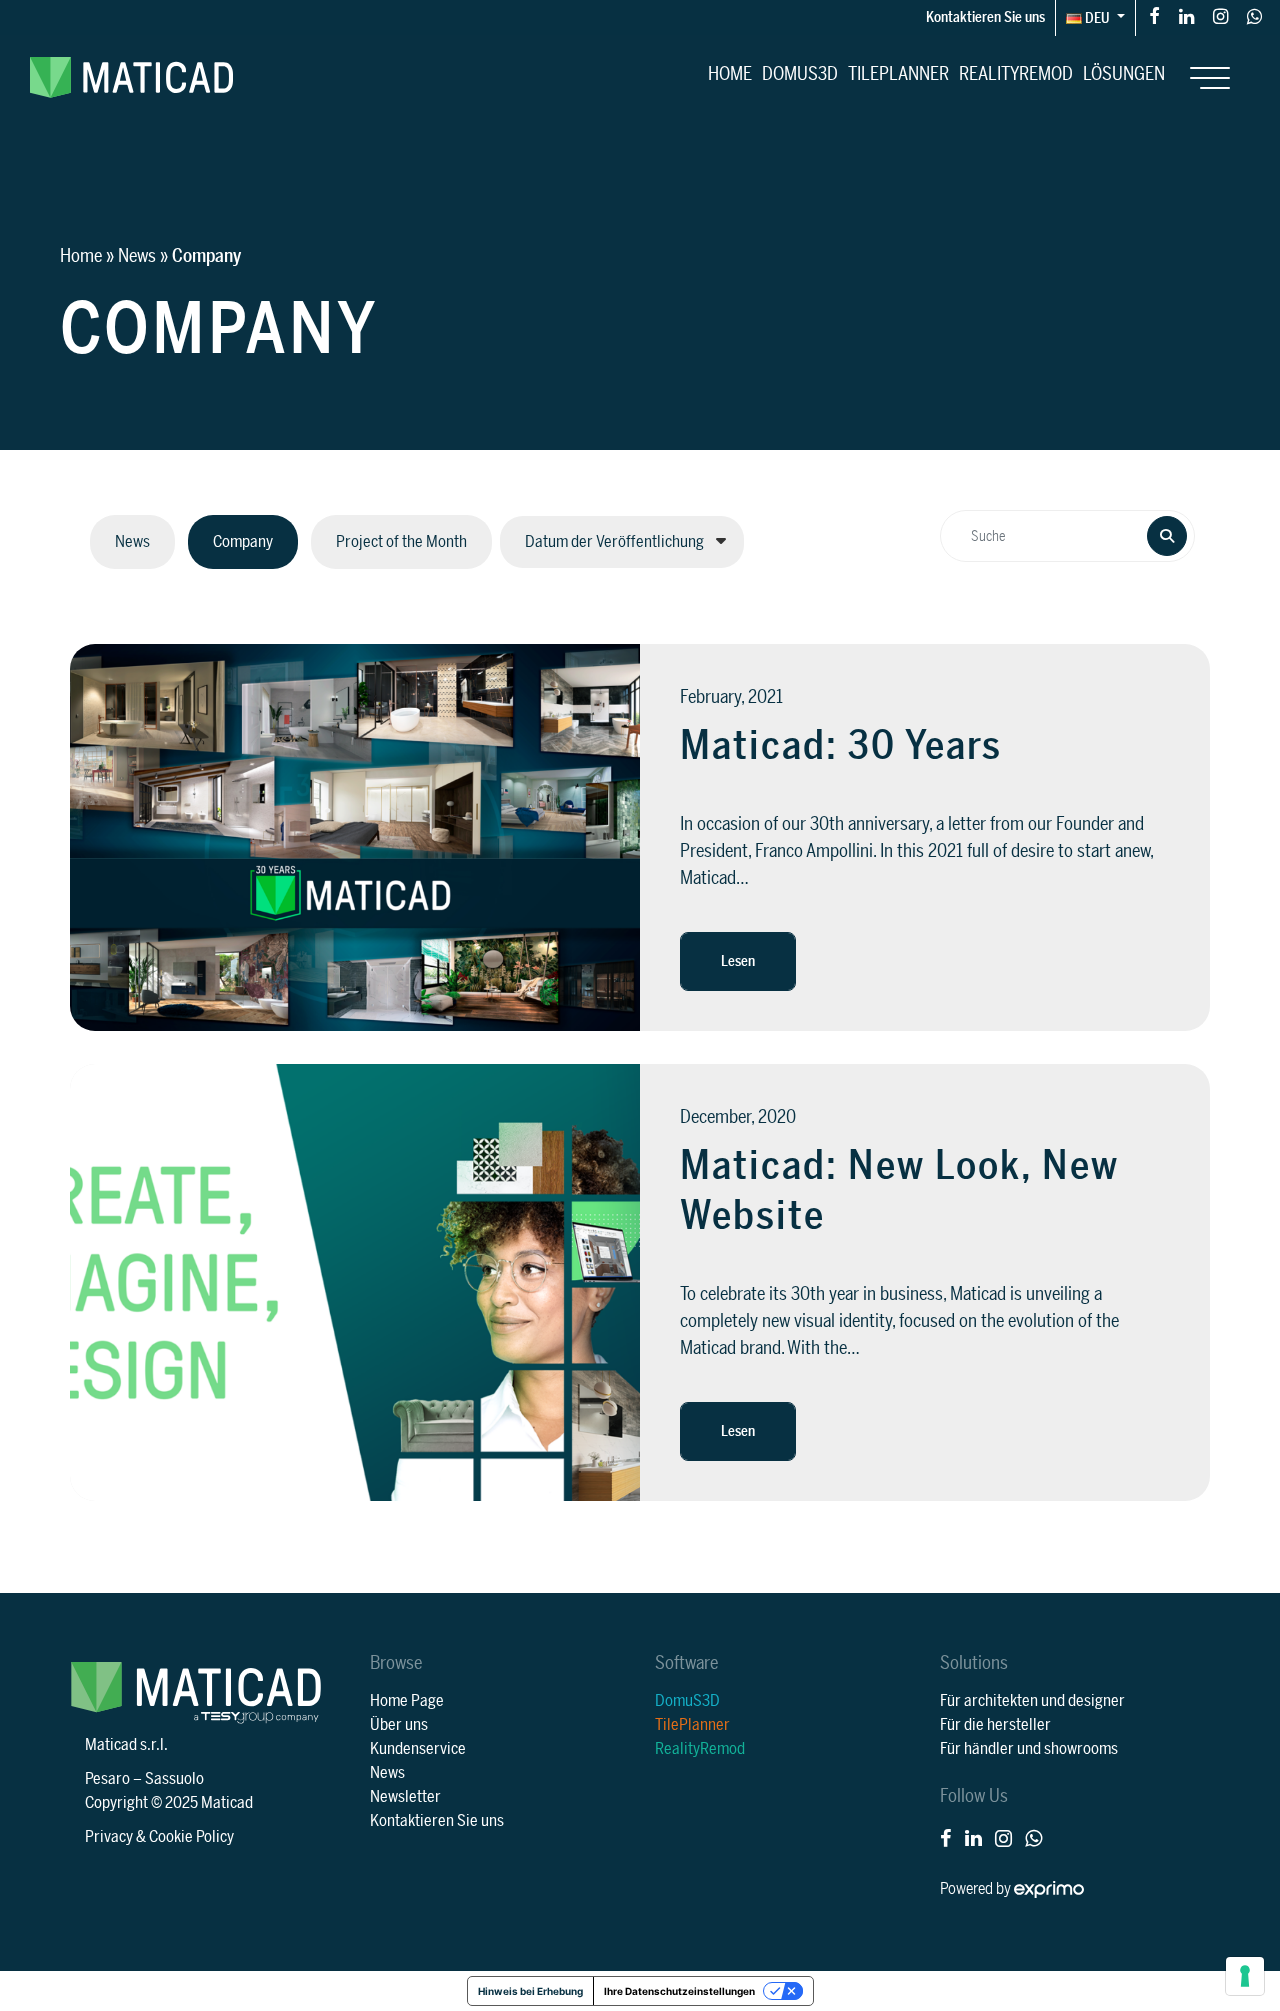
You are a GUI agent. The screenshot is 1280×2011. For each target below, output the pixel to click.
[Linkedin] (1186, 15)
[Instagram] (1220, 15)
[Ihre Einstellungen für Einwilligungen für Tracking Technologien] (1245, 1976)
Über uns (399, 1725)
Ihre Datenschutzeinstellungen (679, 1991)
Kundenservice (418, 1749)
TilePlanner (898, 74)
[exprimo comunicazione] (1049, 1889)
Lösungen (1124, 74)
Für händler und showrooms (1029, 1749)
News (137, 256)
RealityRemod (1016, 74)
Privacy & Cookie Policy (159, 1837)
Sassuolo (174, 1779)
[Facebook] (1154, 15)
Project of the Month (401, 542)
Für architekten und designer (1032, 1701)
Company (243, 542)
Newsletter (405, 1797)
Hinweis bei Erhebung (530, 1991)
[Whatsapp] (1254, 15)
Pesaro (107, 1779)
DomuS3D (800, 74)
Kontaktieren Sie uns (985, 17)
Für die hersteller (995, 1725)
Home (730, 74)
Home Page (407, 1701)
